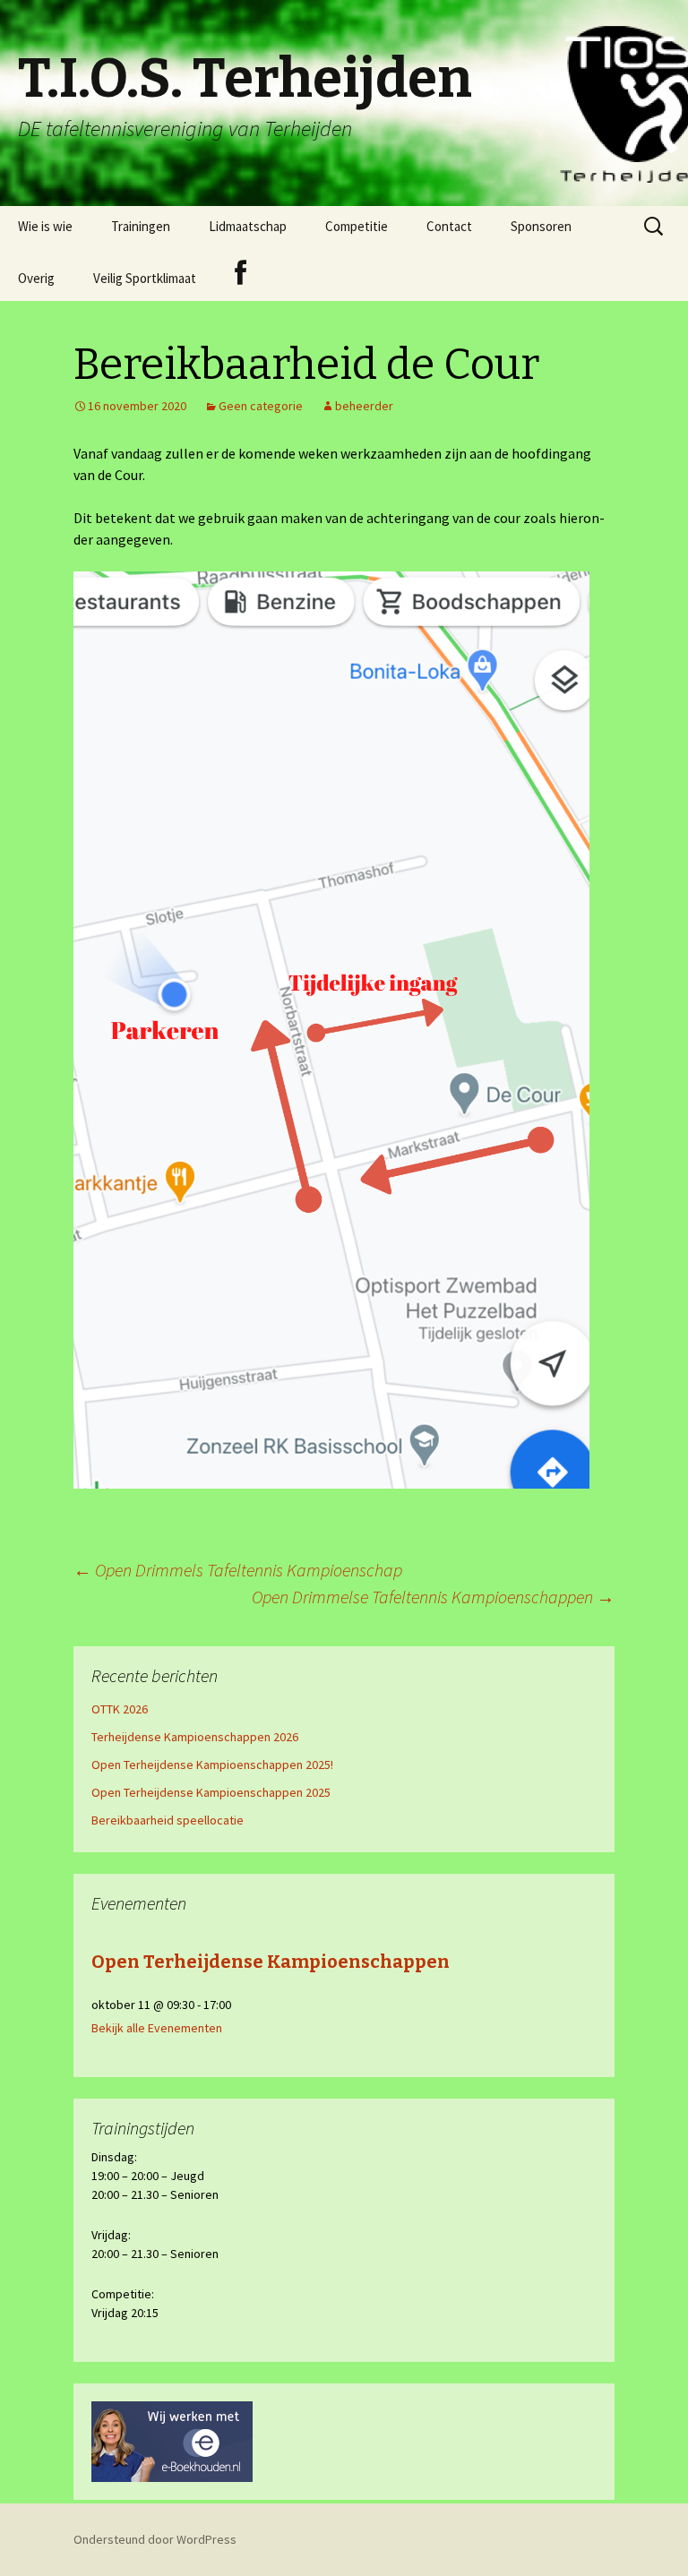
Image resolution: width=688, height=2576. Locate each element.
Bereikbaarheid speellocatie (168, 1820)
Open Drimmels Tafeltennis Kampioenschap (238, 1570)
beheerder (364, 406)
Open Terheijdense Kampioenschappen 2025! (212, 1765)
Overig (36, 278)
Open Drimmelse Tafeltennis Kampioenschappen (433, 1597)
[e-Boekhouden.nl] (172, 2441)
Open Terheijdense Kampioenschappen (271, 1962)
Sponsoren (541, 226)
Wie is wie (45, 226)
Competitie (357, 226)
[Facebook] (241, 274)
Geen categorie (261, 406)
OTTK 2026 (120, 1709)
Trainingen (141, 226)
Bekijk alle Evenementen (157, 2028)
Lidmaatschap (248, 226)
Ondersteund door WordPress (155, 2539)
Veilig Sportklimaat (145, 278)
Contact (449, 226)
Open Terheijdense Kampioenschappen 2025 (211, 1792)
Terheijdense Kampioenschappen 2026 (195, 1737)
